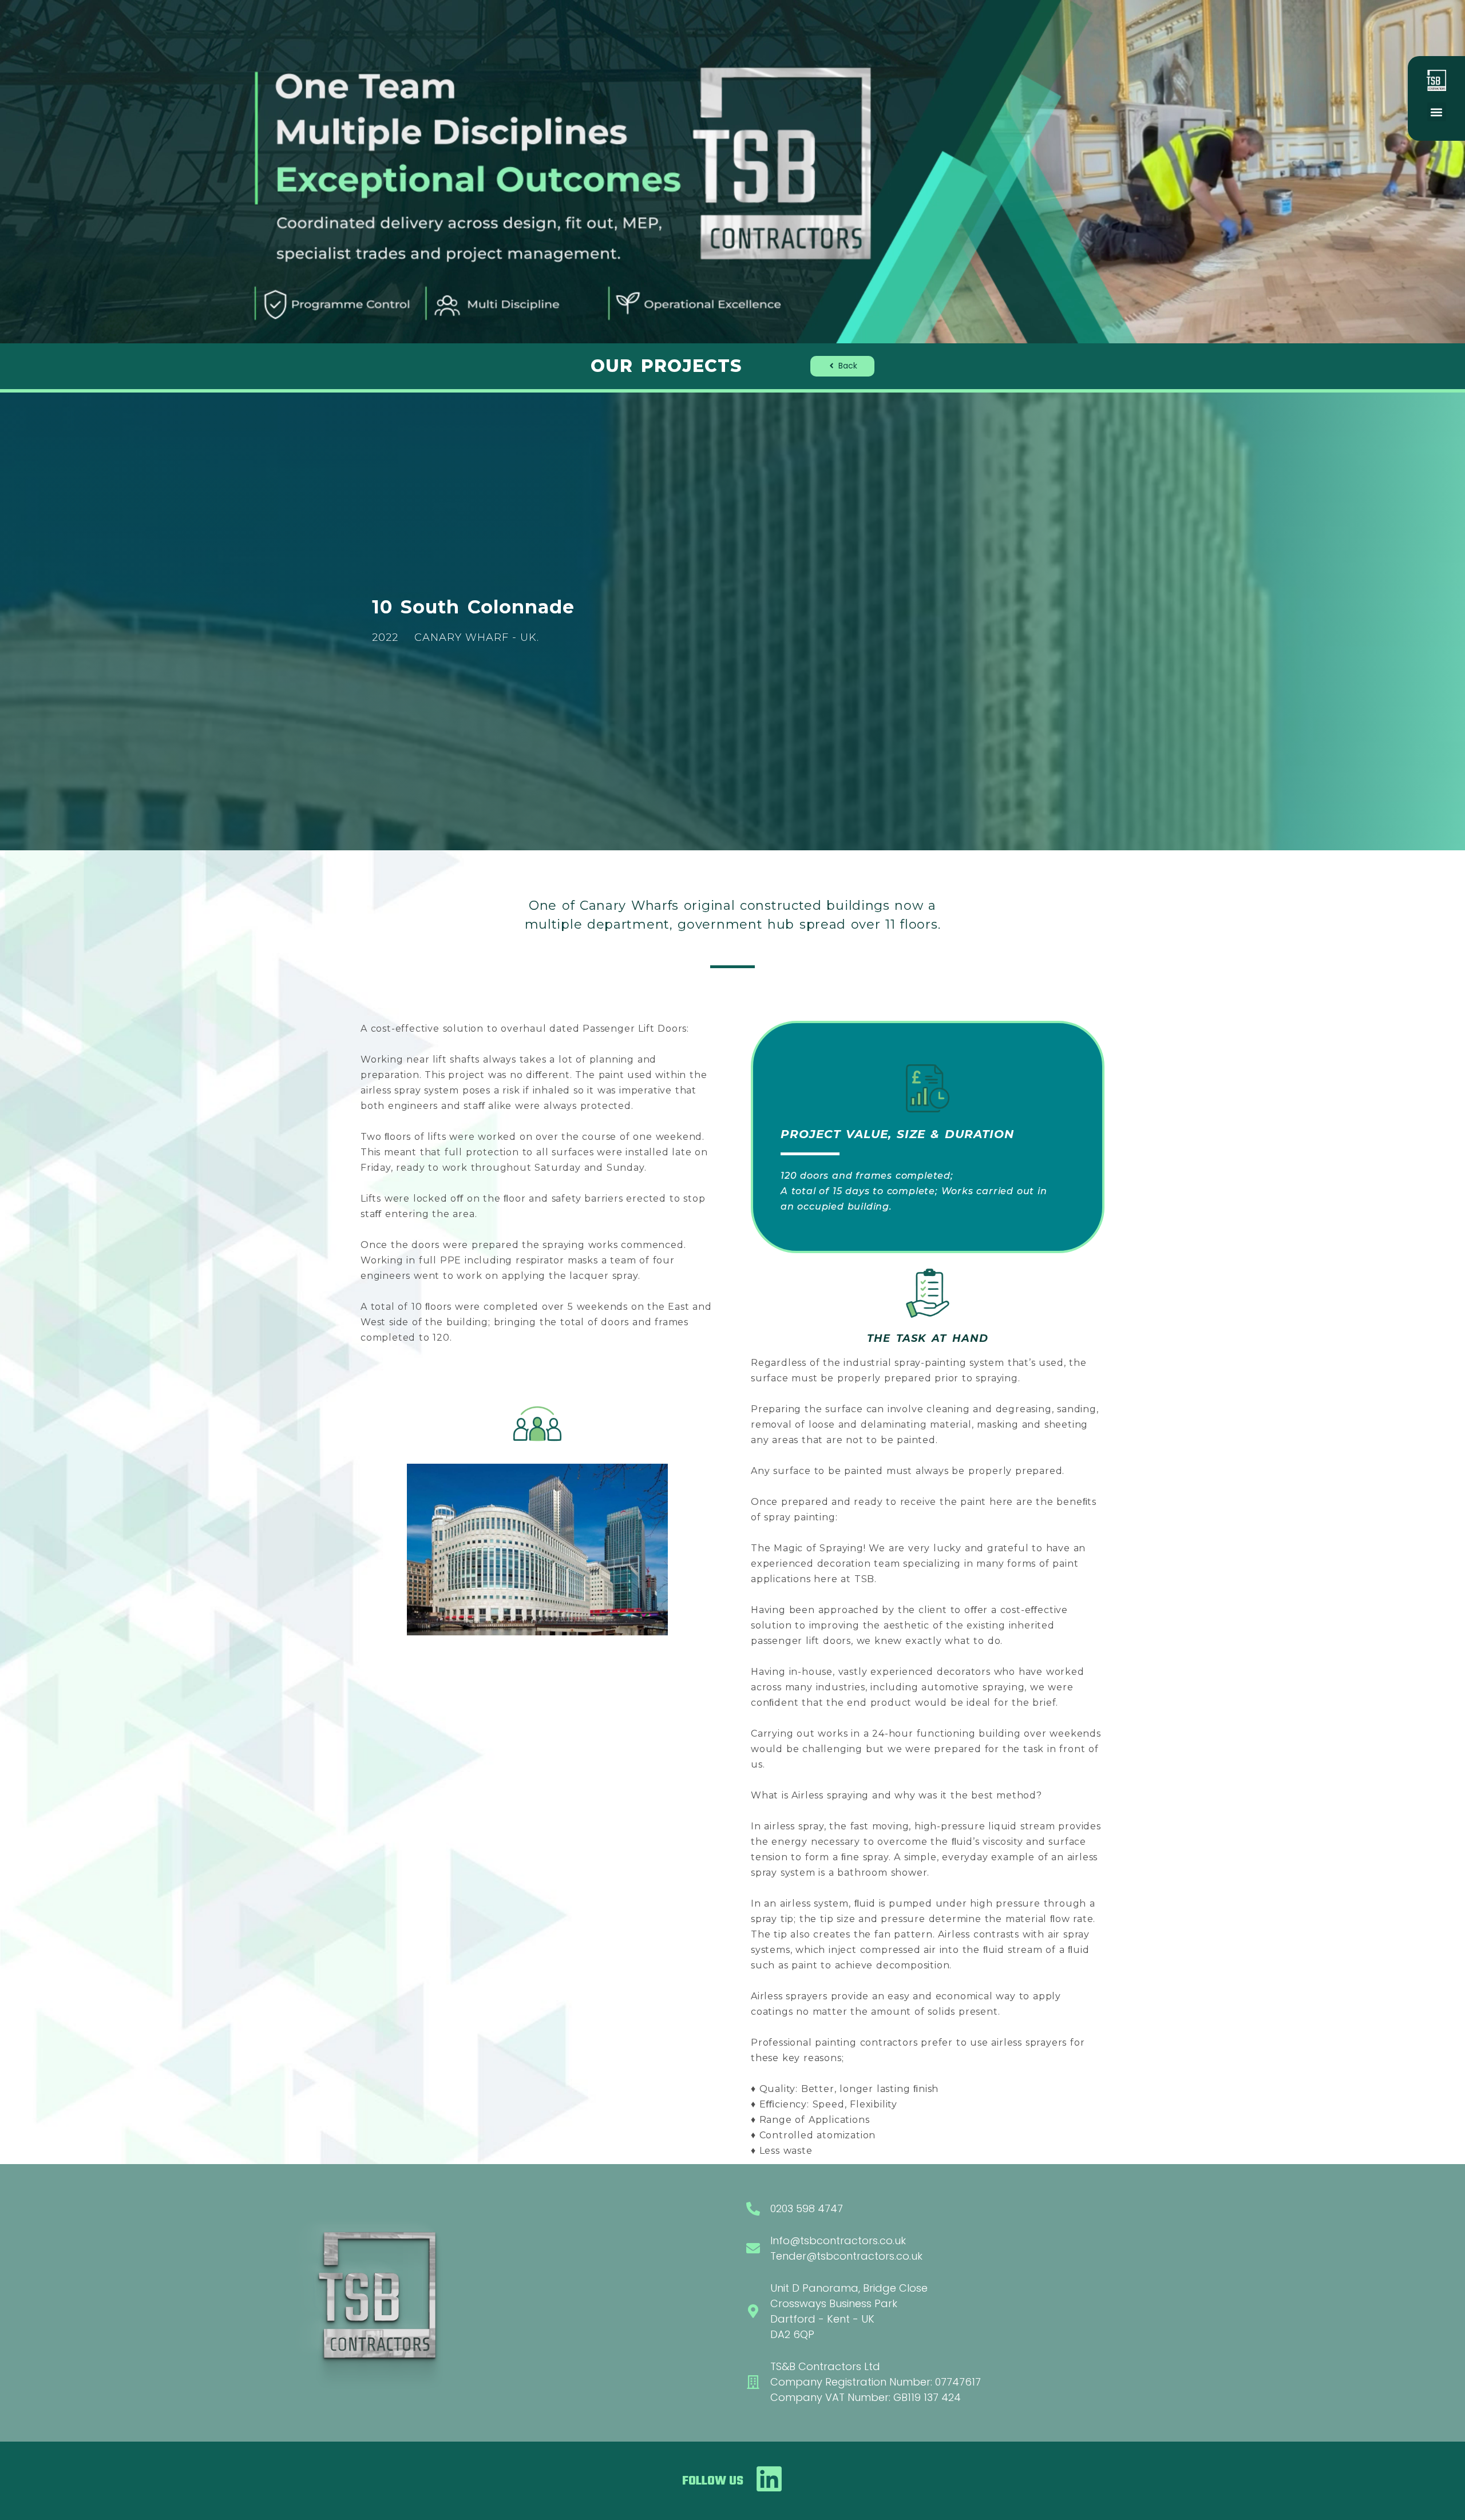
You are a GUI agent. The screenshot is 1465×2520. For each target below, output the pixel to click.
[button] (1437, 112)
